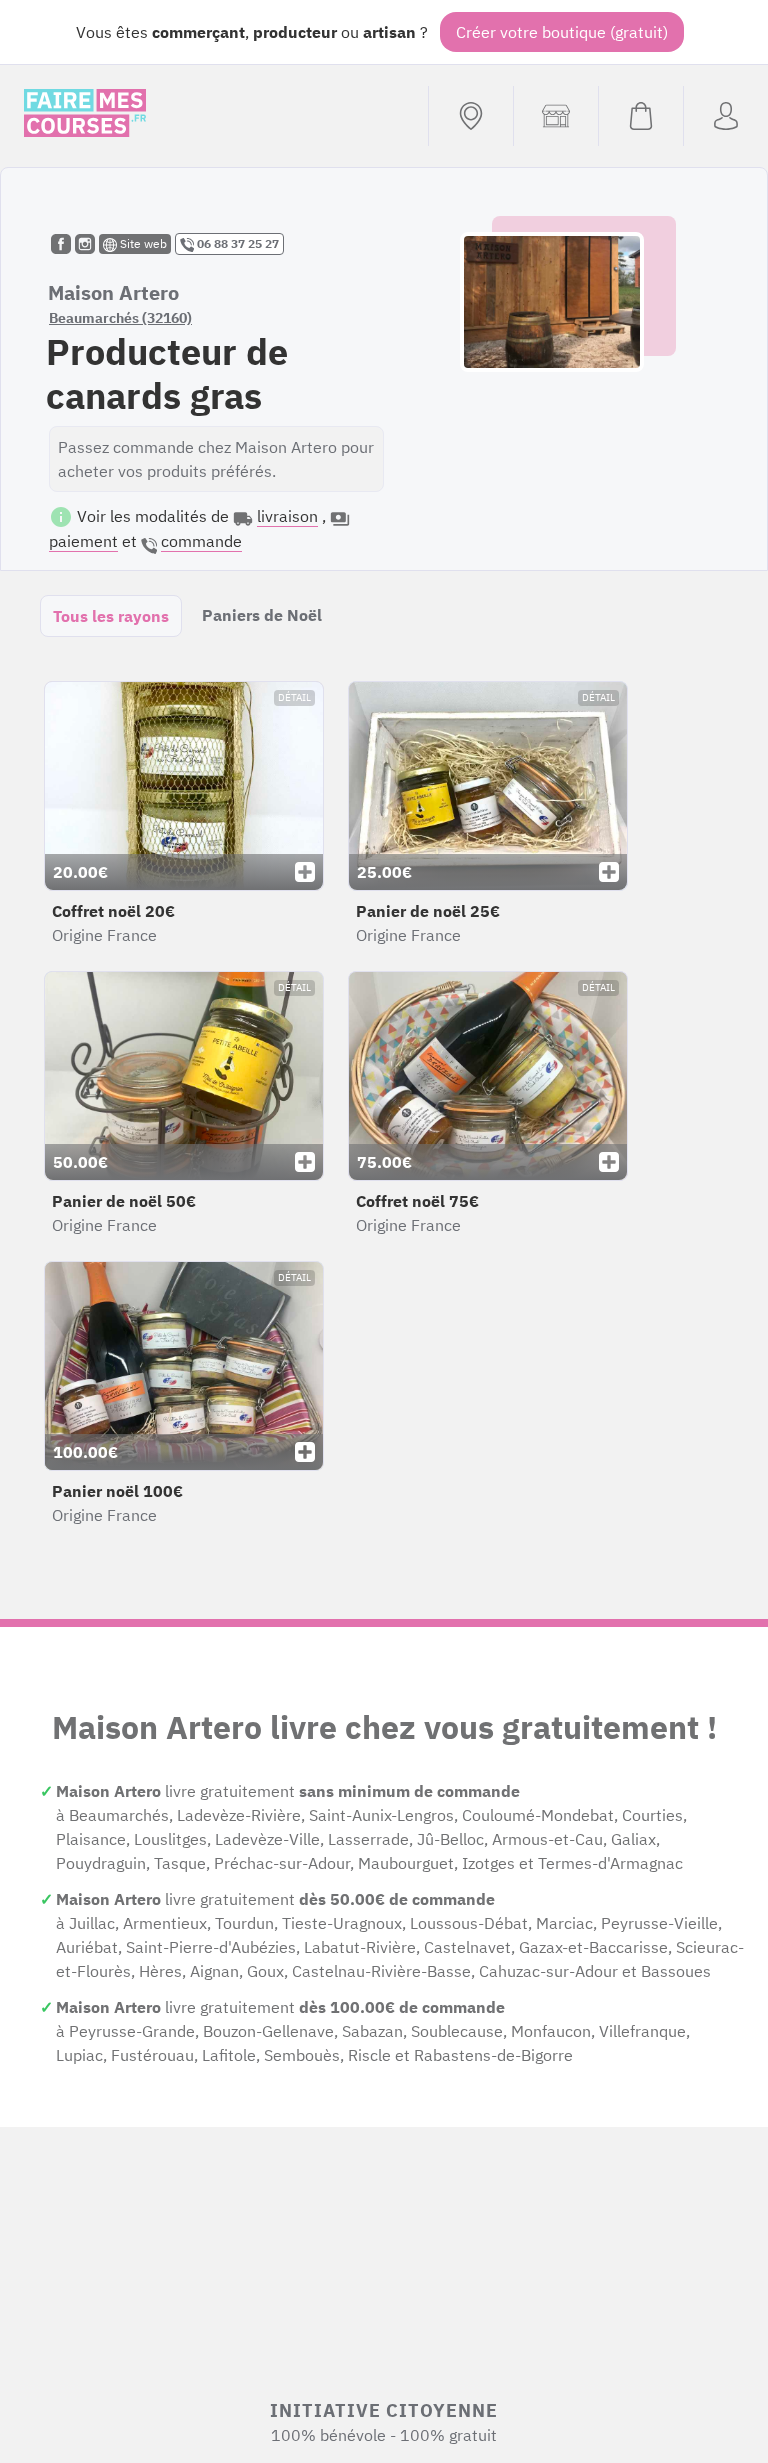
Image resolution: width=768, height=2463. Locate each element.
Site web (142, 243)
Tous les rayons (111, 616)
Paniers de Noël (262, 615)
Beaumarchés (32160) (120, 318)
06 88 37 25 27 (236, 243)
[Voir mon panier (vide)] (640, 116)
